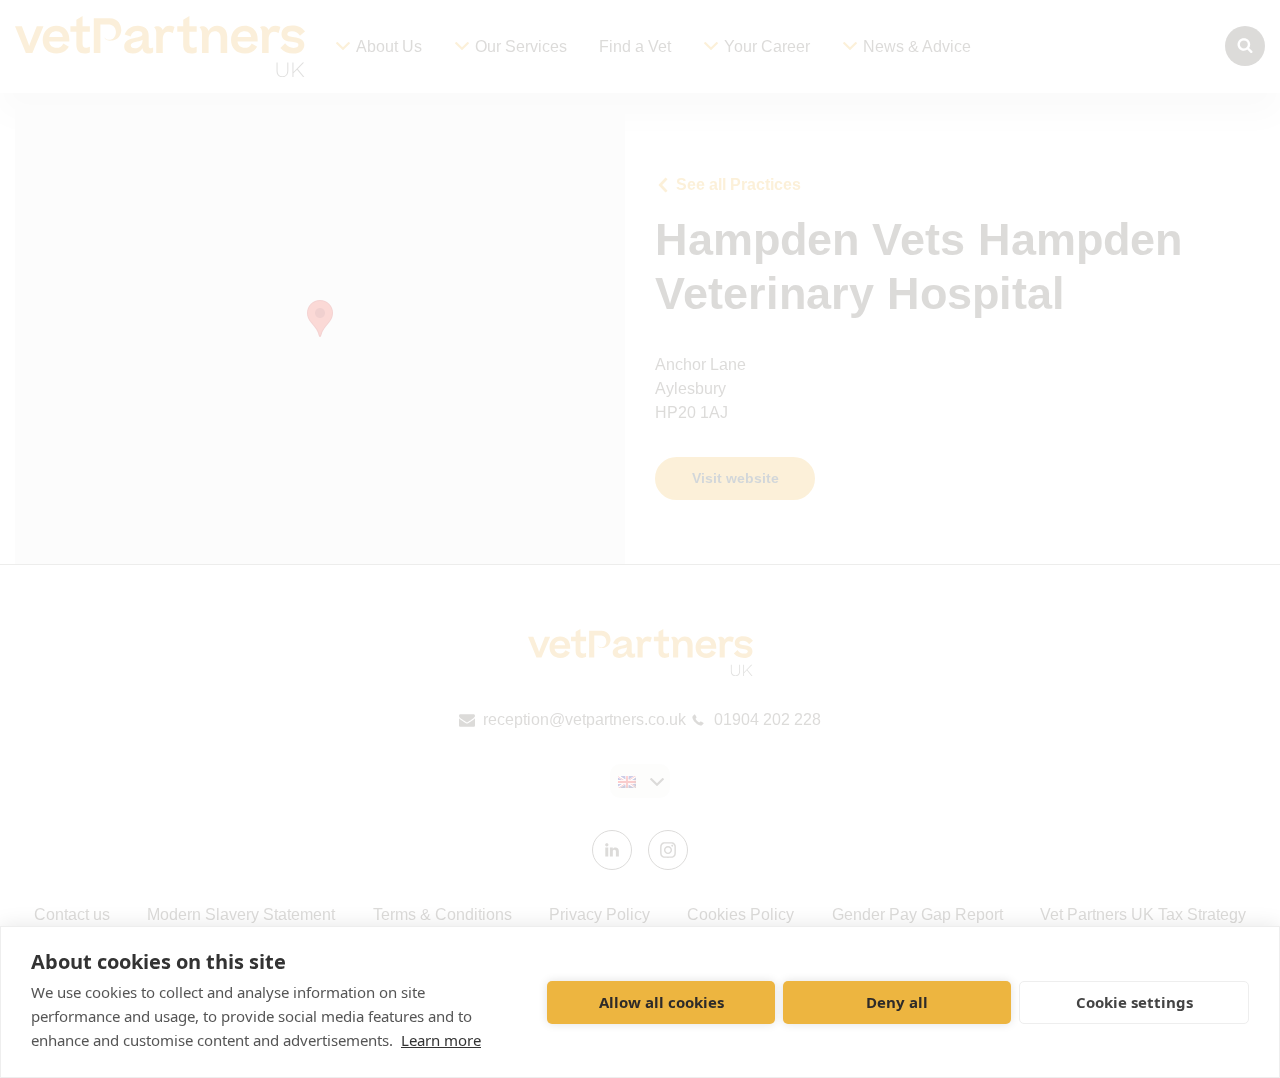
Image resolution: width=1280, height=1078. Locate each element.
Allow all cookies (661, 1002)
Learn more (441, 1040)
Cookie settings (1134, 1002)
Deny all (897, 1002)
